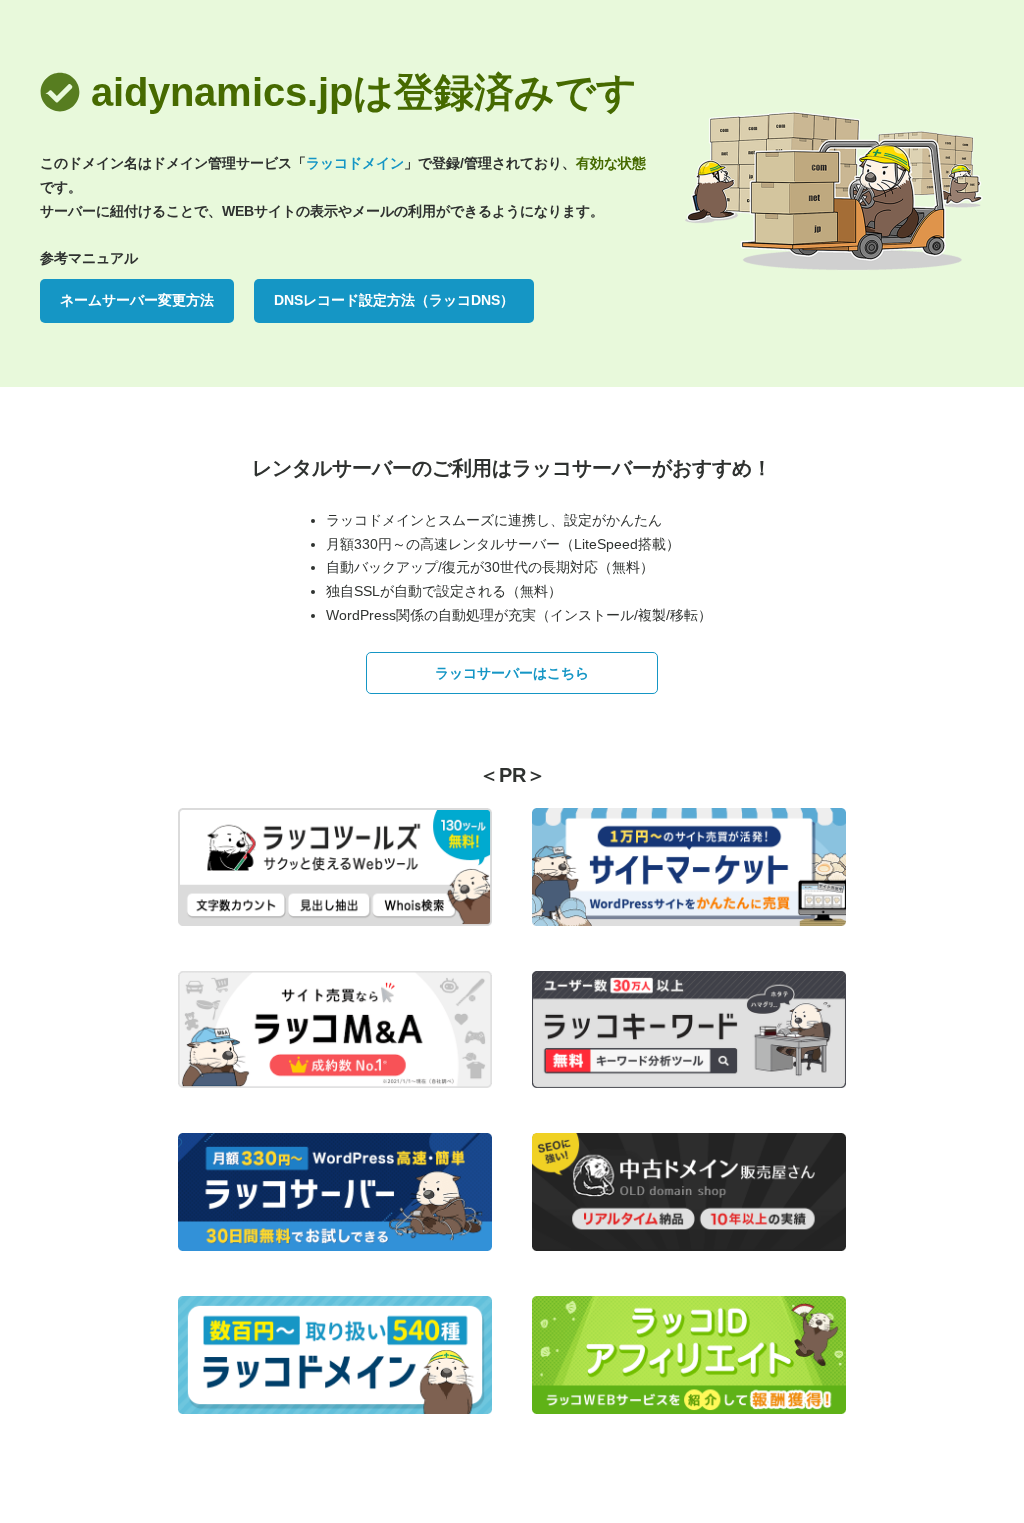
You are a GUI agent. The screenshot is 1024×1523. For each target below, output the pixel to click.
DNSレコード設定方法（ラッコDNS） (394, 300)
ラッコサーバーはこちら (512, 673)
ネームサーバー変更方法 (137, 300)
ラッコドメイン (355, 163)
